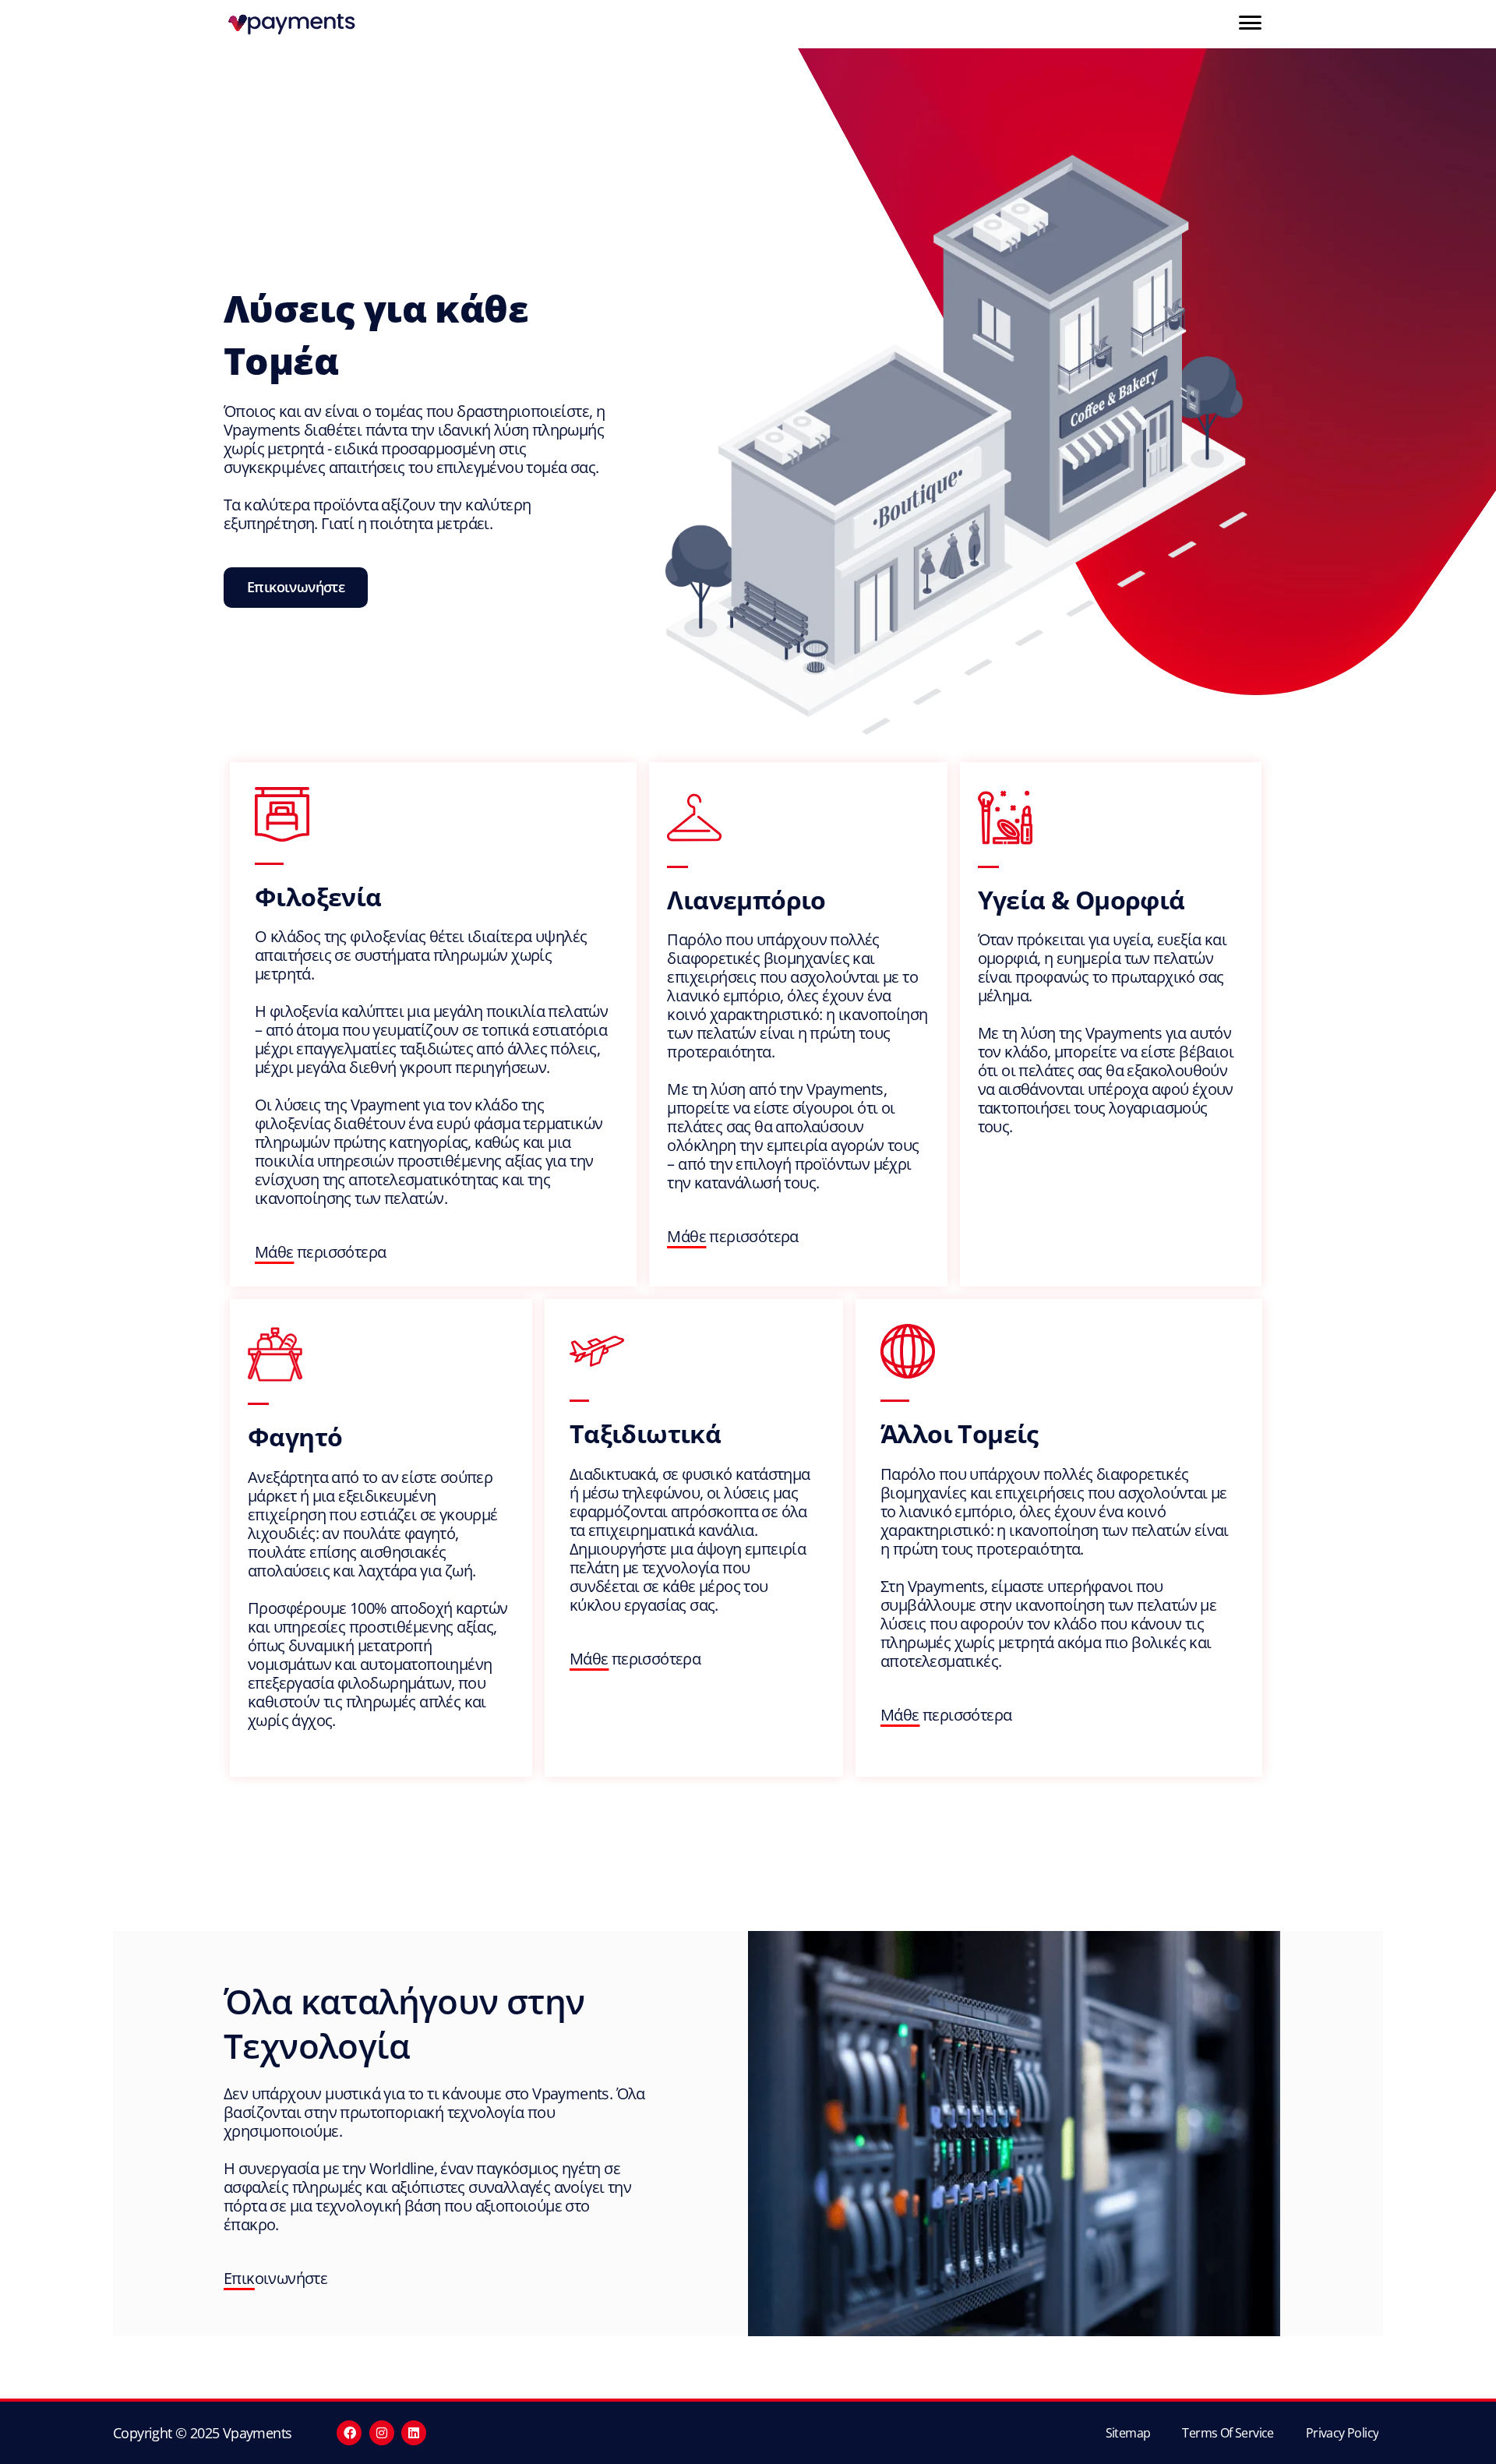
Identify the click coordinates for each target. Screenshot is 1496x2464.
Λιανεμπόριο (746, 900)
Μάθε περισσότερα (320, 1252)
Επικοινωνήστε (275, 2278)
